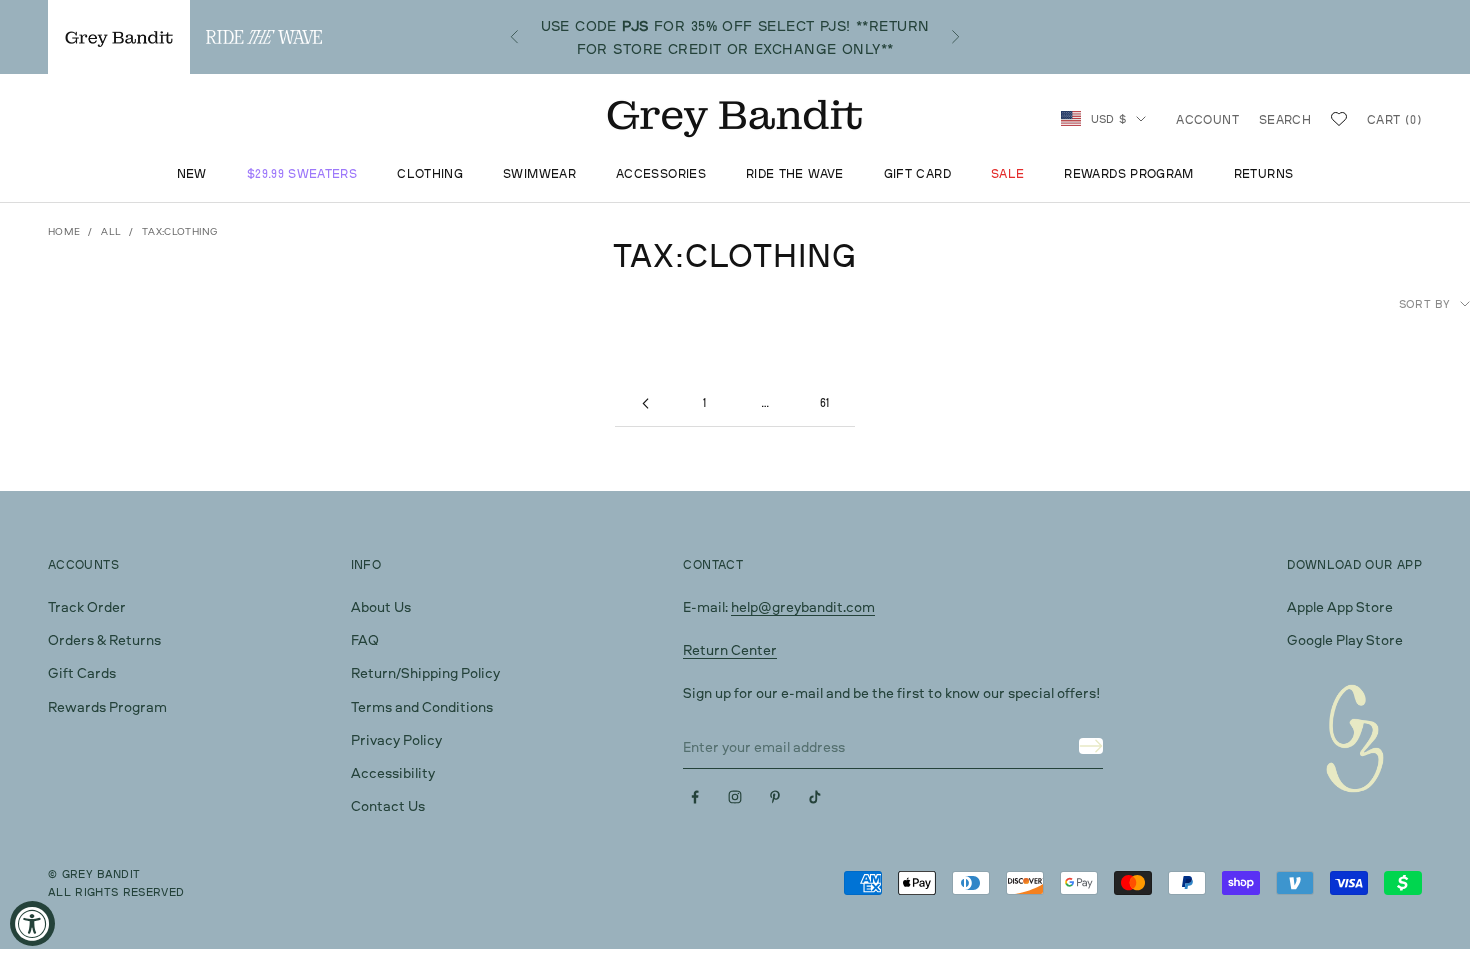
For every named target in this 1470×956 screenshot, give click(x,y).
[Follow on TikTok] (815, 797)
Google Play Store (1345, 639)
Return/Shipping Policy (425, 672)
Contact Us (388, 805)
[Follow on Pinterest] (775, 797)
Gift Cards (82, 672)
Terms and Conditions (422, 706)
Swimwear (539, 173)
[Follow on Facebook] (695, 797)
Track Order (87, 606)
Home (64, 231)
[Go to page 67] (645, 403)
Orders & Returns (104, 639)
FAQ (365, 639)
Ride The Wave (795, 173)
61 (825, 402)
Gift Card (917, 173)
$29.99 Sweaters (302, 173)
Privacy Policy (396, 739)
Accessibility (393, 772)
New (192, 173)
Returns (1264, 173)
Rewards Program (1128, 173)
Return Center (730, 649)
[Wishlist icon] (1339, 119)
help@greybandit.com (803, 606)
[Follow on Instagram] (735, 797)
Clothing (430, 173)
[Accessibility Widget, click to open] (32, 923)
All (111, 231)
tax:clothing (180, 231)
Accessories (661, 173)
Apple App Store (1340, 606)
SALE (1007, 173)
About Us (381, 606)
